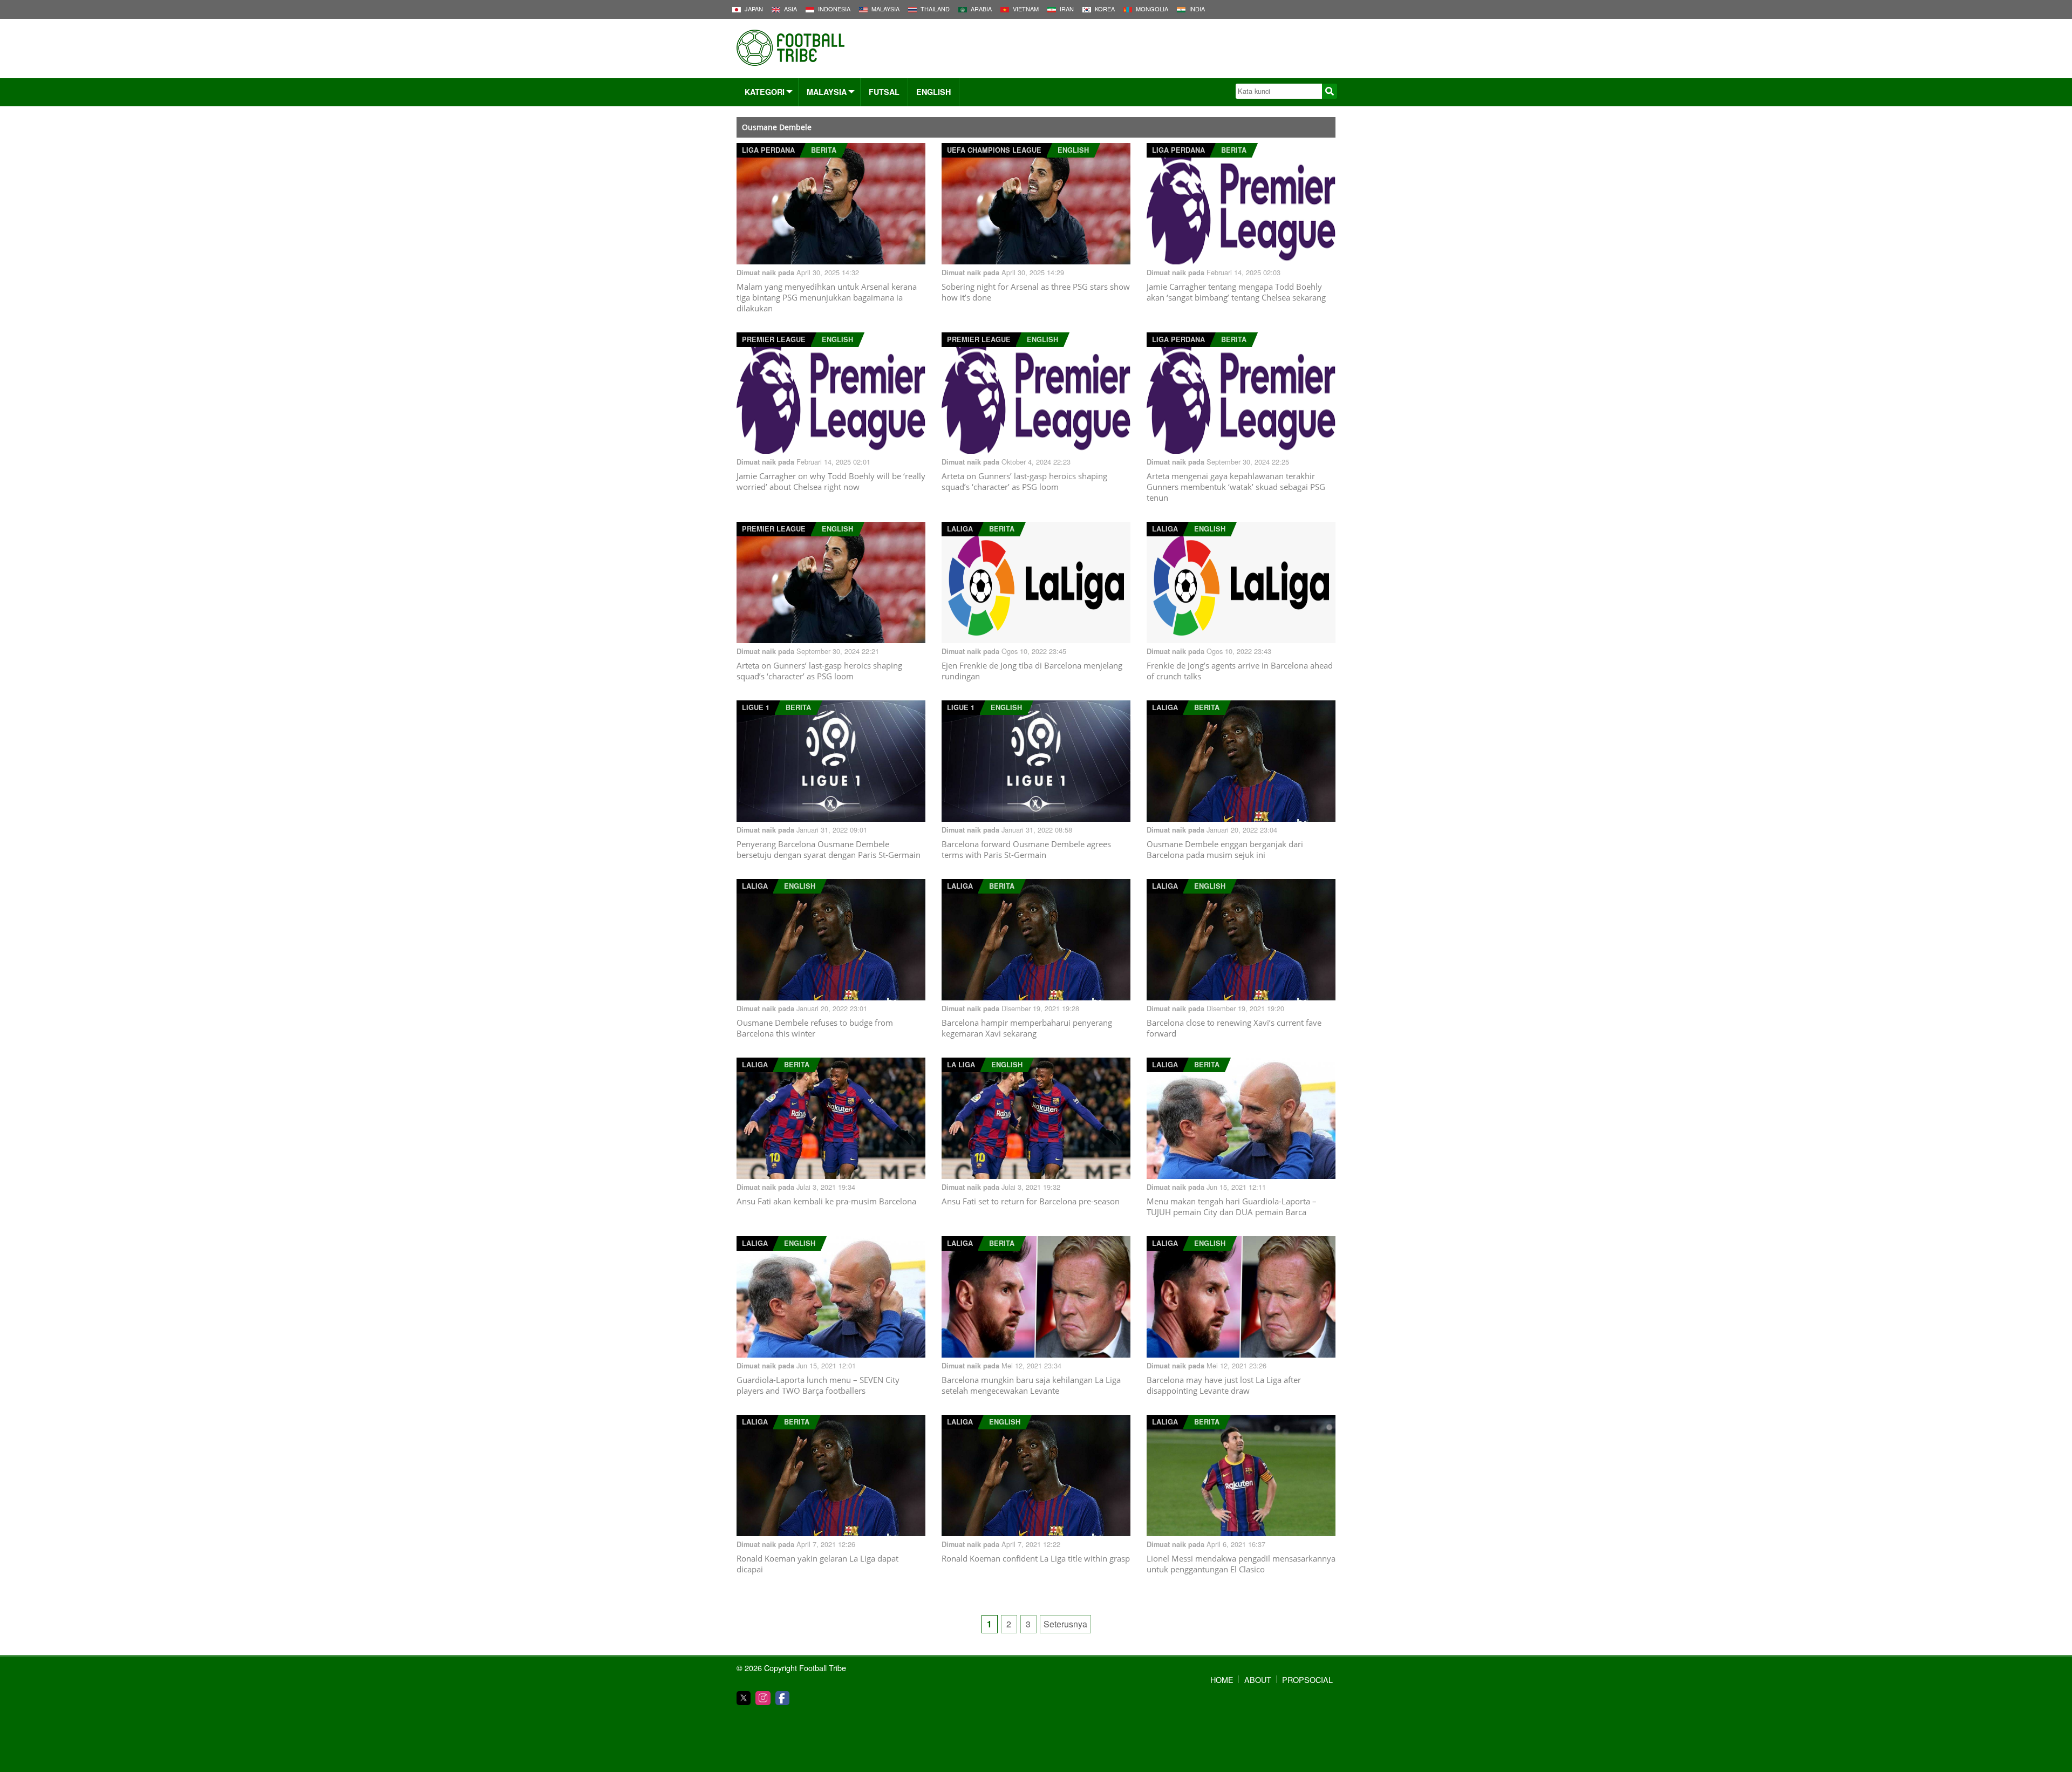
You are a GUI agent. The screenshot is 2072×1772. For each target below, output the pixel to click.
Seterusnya (1065, 1624)
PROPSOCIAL (1307, 1679)
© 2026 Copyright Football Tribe (791, 1668)
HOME (1222, 1679)
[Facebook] (782, 1698)
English (933, 92)
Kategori (765, 92)
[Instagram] (763, 1698)
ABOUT (1258, 1679)
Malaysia (827, 92)
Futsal (884, 92)
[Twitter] (744, 1698)
